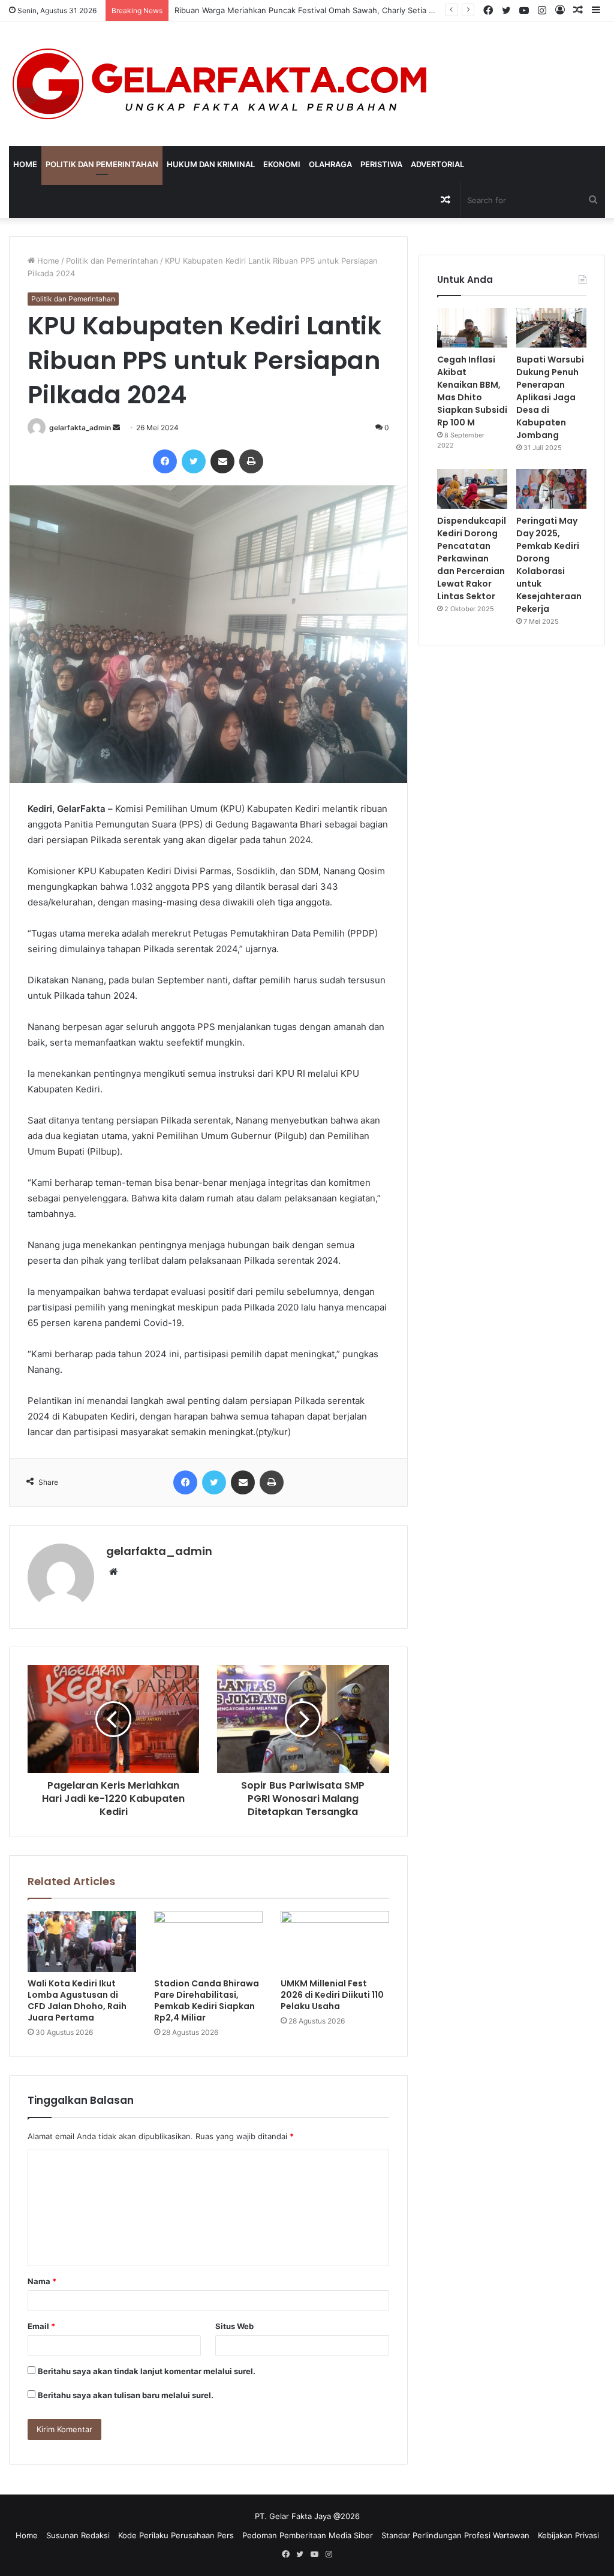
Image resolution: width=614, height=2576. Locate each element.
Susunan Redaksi (78, 2535)
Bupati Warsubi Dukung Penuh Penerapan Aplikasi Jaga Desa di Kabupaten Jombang (550, 397)
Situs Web (234, 2326)
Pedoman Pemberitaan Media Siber (308, 2535)
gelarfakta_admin (80, 428)
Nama (42, 2281)
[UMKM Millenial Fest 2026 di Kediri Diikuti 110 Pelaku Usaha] (335, 1941)
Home (25, 164)
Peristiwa (381, 164)
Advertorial (437, 164)
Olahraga (330, 164)
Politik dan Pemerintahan (102, 164)
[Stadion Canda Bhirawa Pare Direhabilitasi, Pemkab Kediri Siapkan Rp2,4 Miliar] (208, 1941)
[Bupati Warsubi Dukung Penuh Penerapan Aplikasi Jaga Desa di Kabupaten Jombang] (551, 328)
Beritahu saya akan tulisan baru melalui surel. (126, 2395)
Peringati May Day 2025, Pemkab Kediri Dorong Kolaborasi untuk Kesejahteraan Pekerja (549, 565)
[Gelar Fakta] (220, 84)
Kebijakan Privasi (568, 2535)
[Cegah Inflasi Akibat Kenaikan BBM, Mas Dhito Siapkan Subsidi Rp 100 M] (472, 328)
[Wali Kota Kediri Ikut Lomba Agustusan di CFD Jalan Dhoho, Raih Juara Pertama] (82, 1941)
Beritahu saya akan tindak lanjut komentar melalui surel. (147, 2371)
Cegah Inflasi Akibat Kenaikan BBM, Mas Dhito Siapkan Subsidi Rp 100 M (472, 391)
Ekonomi (282, 164)
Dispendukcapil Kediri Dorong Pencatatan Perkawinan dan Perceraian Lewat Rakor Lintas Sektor (472, 558)
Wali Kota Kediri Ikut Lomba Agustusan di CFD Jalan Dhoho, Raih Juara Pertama (77, 2000)
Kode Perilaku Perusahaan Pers (176, 2535)
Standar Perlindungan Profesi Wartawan (455, 2535)
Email (41, 2326)
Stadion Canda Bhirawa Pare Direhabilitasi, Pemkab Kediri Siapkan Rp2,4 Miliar (207, 2000)
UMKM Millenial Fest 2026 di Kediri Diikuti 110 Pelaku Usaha (332, 1995)
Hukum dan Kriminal (211, 164)
